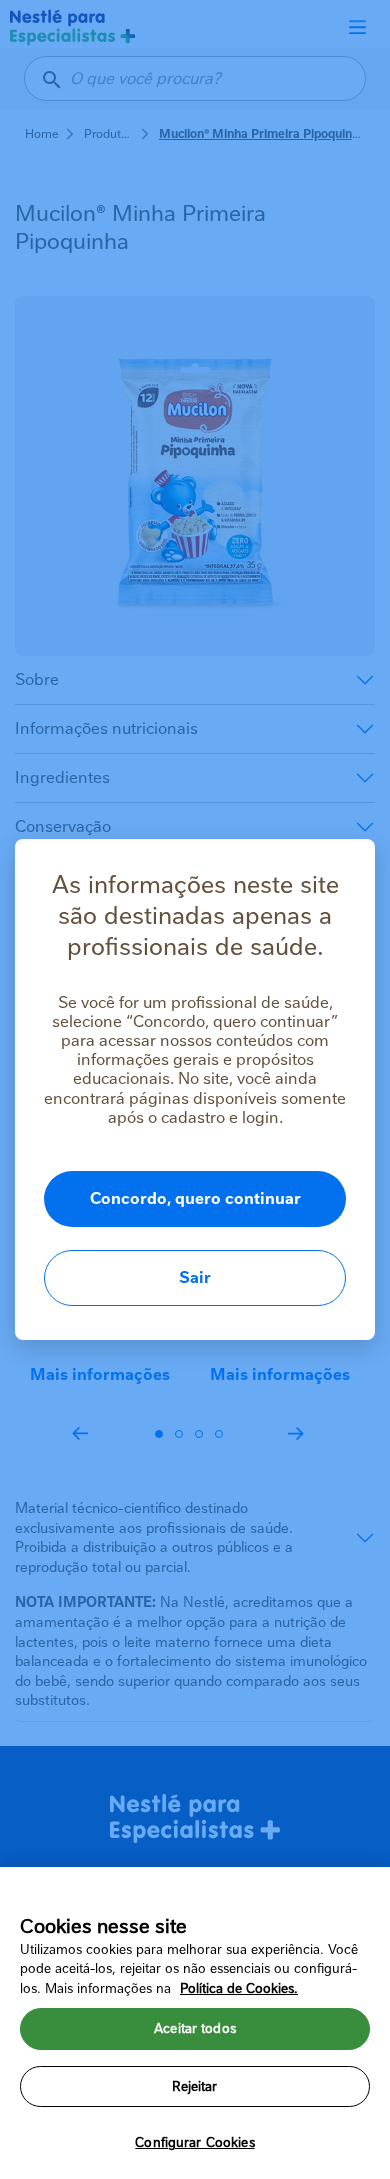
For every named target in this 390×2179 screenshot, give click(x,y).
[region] (195, 2023)
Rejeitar (194, 2086)
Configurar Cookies (194, 2142)
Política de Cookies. (239, 1988)
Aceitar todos (195, 2028)
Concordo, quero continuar (195, 1198)
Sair (195, 1277)
